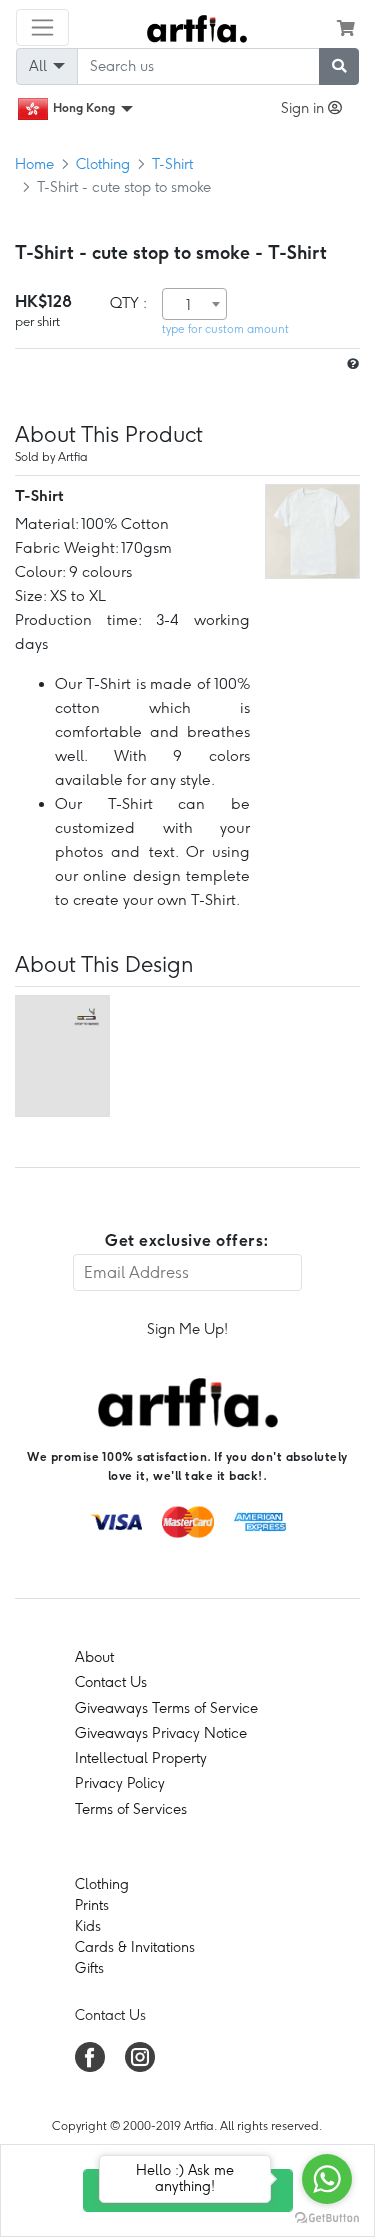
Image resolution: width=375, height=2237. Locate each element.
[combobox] (194, 304)
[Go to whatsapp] (327, 2179)
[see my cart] (346, 28)
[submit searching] (339, 66)
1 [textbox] (188, 305)
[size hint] (351, 364)
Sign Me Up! (187, 1329)
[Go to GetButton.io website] (327, 2217)
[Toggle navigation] (42, 27)
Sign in (304, 108)
